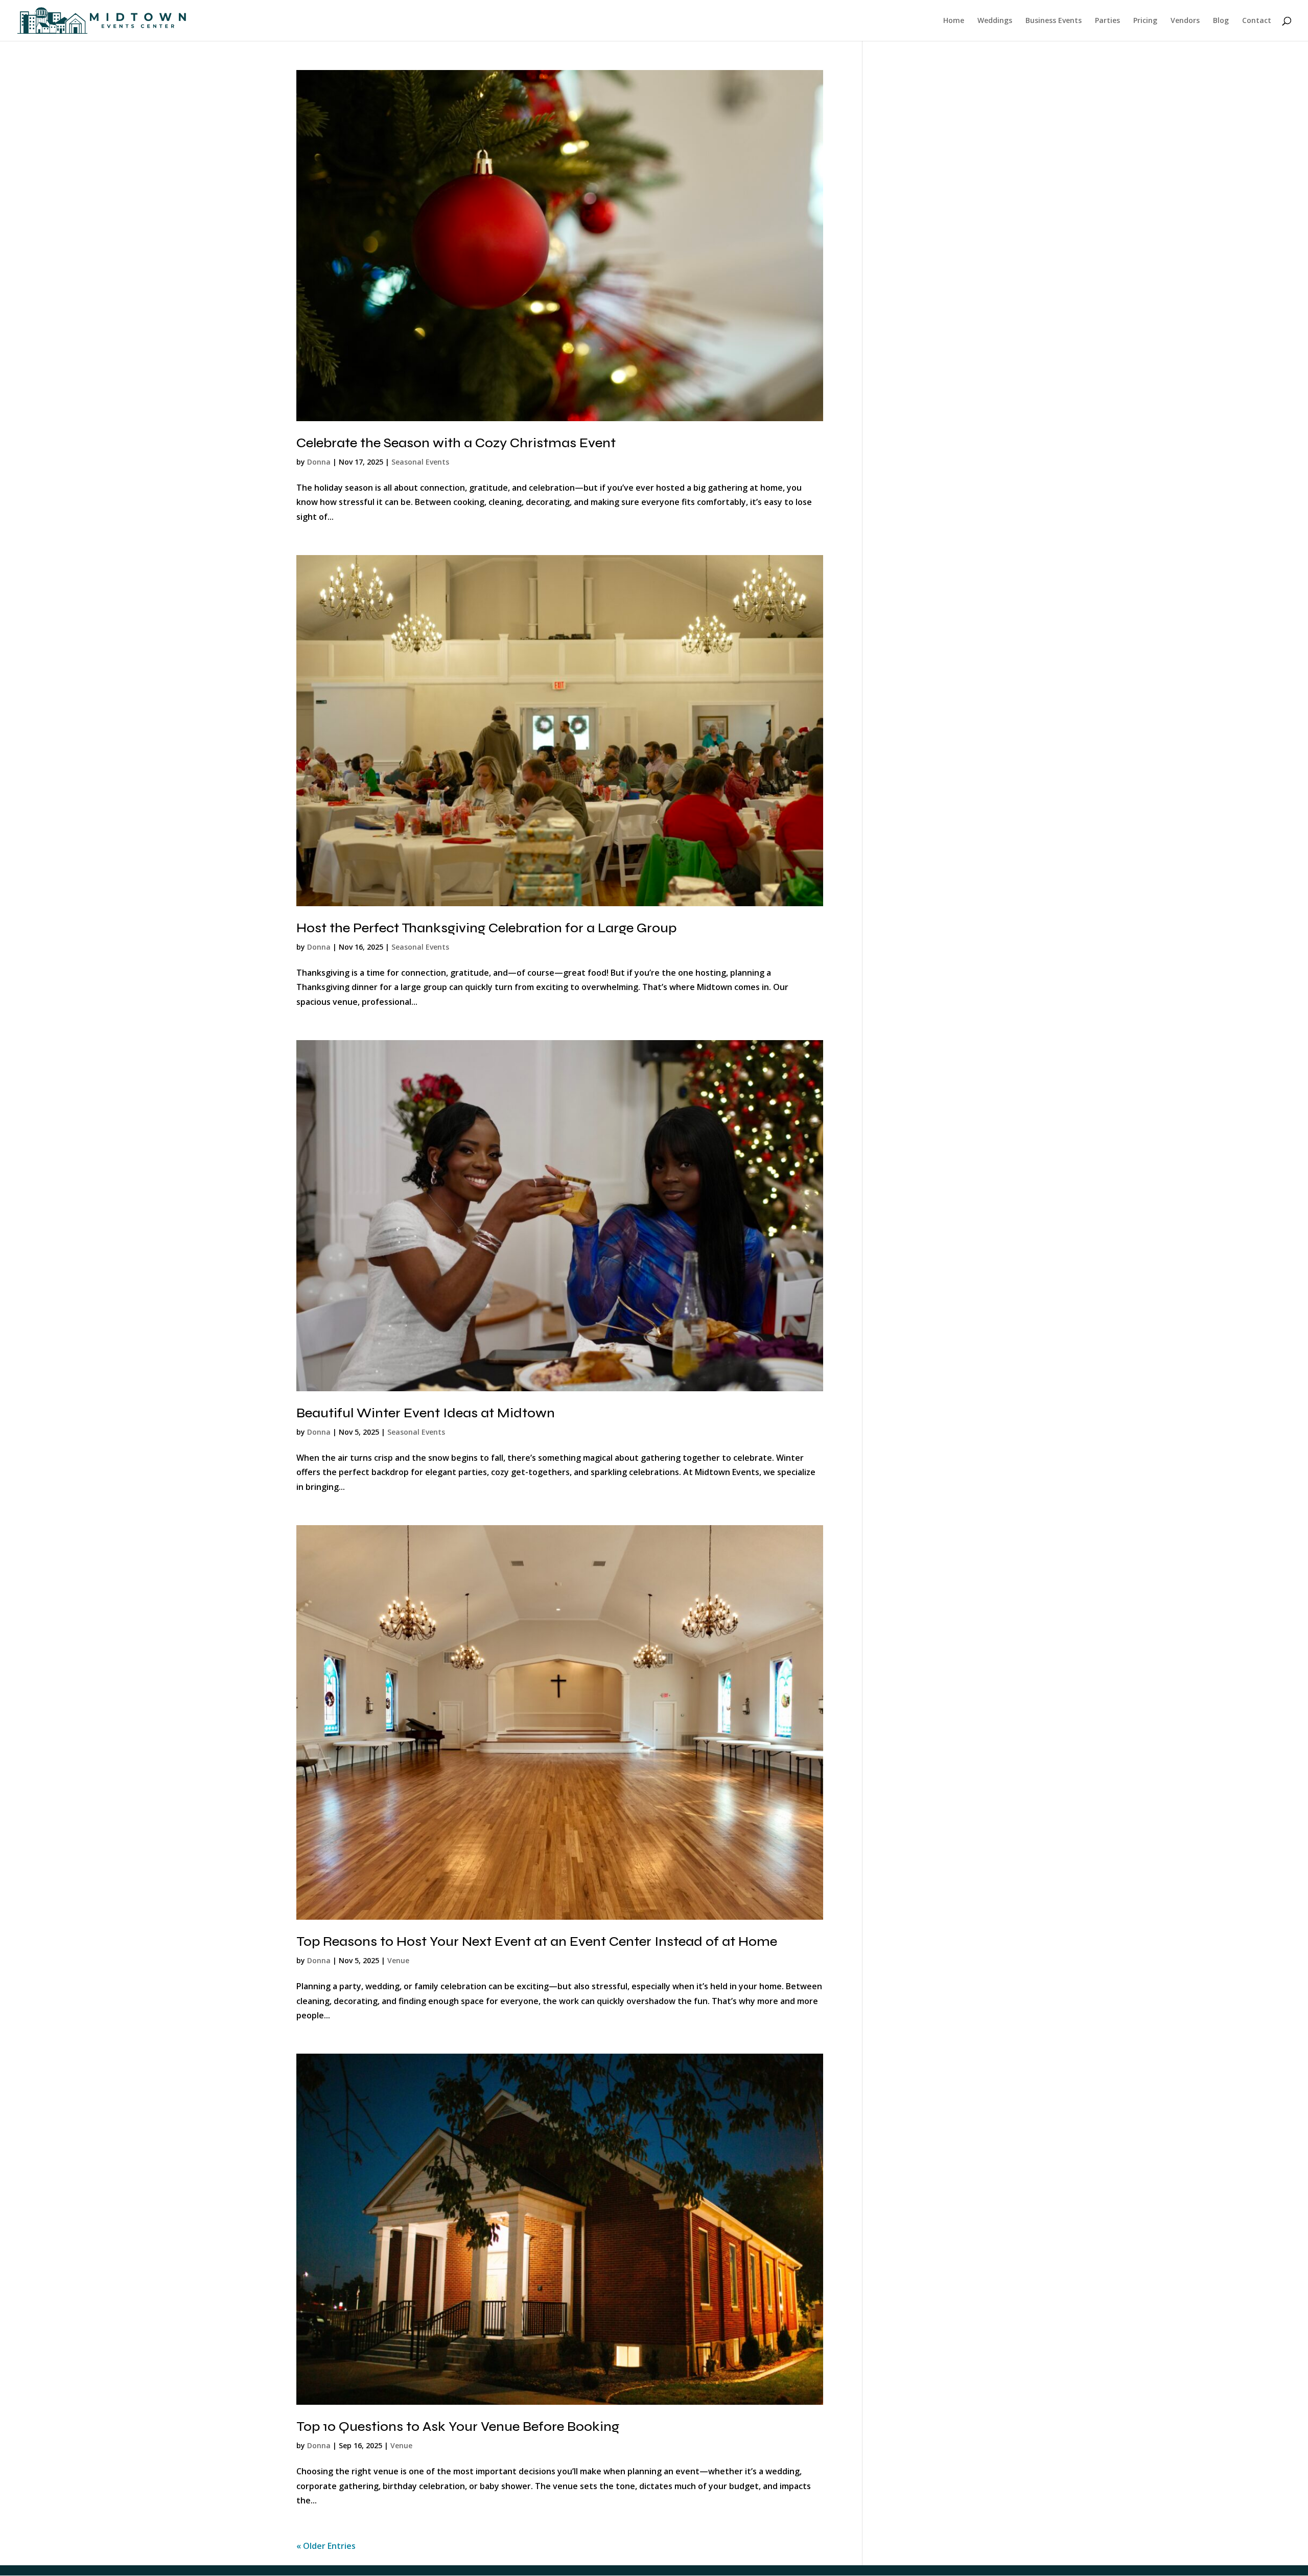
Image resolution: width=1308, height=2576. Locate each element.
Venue (398, 1960)
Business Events (1054, 21)
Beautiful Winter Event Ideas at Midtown (426, 1413)
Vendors (1185, 21)
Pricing (1145, 21)
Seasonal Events (420, 462)
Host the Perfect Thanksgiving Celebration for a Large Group (486, 928)
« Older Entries (326, 2546)
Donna (319, 462)
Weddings (995, 21)
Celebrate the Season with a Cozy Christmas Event (456, 443)
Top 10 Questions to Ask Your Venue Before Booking (458, 2426)
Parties (1107, 21)
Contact (1257, 21)
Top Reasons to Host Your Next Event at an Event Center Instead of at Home (537, 1941)
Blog (1221, 21)
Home (954, 21)
